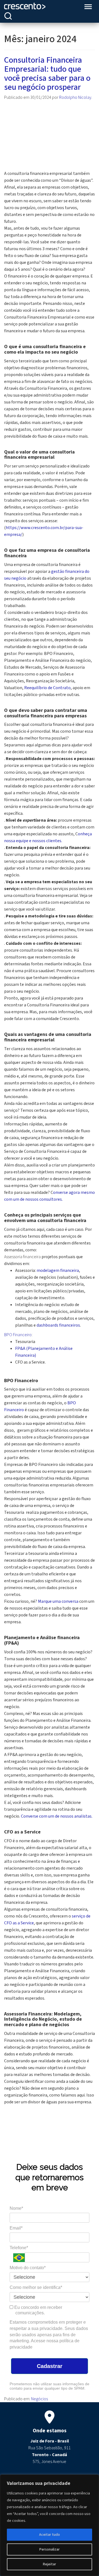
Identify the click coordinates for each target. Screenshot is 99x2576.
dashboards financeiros (58, 1325)
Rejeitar (50, 2564)
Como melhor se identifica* (36, 2287)
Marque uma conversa (58, 1601)
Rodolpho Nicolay (75, 97)
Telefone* (19, 2248)
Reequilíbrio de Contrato (47, 688)
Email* (16, 2228)
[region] (50, 2525)
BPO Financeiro (18, 1335)
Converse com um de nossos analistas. (57, 1816)
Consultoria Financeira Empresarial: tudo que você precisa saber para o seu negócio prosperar (47, 74)
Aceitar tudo (50, 2535)
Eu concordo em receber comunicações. (38, 2310)
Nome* (16, 2208)
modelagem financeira (58, 1270)
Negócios (39, 2399)
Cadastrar (50, 2366)
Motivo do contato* (28, 2268)
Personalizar (50, 2549)
